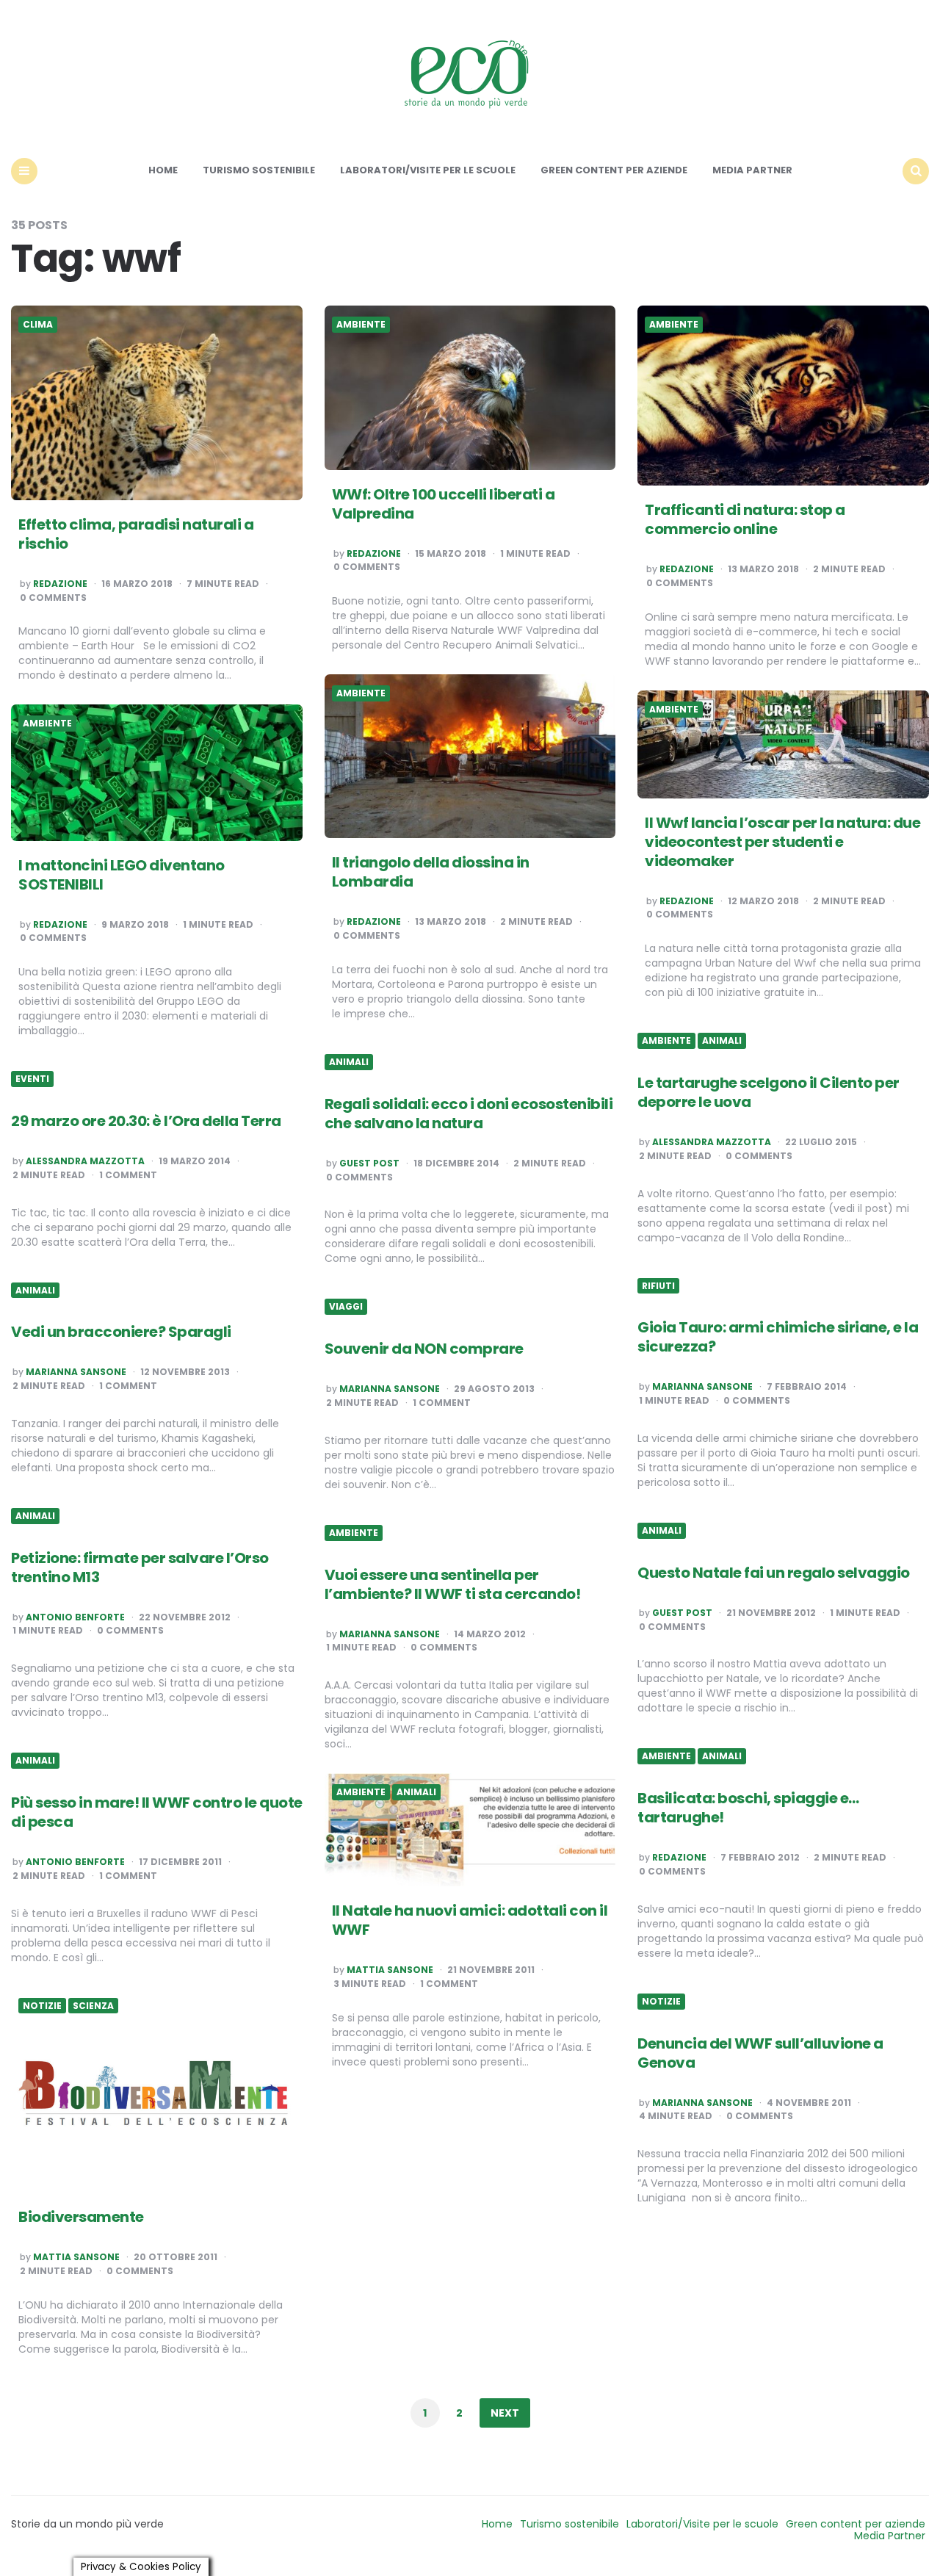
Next (505, 2413)
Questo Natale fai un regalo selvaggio (774, 1573)
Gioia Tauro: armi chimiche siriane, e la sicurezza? (778, 1337)
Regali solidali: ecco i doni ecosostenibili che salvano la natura (469, 1114)
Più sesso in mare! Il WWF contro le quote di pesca (157, 1812)
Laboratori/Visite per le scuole (428, 170)
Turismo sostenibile (259, 170)
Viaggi (346, 1307)
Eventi (32, 1079)
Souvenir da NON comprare (424, 1349)
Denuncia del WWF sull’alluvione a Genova (760, 2053)
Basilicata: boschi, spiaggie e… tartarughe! (748, 1808)
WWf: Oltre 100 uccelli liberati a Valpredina (444, 504)
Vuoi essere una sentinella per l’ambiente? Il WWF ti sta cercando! (453, 1584)
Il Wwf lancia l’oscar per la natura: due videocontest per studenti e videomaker (782, 842)
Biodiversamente (81, 2217)
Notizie (661, 2002)
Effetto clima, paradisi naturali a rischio (136, 534)
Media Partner (752, 170)
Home (163, 170)
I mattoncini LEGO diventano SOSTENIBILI (122, 875)
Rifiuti (658, 1286)
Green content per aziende (614, 170)
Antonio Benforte (75, 1617)
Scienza (93, 2006)
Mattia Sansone (390, 1970)
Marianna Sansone (702, 1387)
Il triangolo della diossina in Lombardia (431, 872)
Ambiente (361, 325)
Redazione (60, 584)
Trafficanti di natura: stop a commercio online (745, 519)
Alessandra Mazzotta (712, 1142)
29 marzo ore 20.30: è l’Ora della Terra (146, 1121)
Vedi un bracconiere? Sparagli (121, 1332)
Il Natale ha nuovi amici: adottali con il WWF (470, 1920)
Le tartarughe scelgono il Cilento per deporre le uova (769, 1092)
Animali (722, 1041)
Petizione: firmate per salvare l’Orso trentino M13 (140, 1567)
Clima (38, 325)
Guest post (369, 1163)
